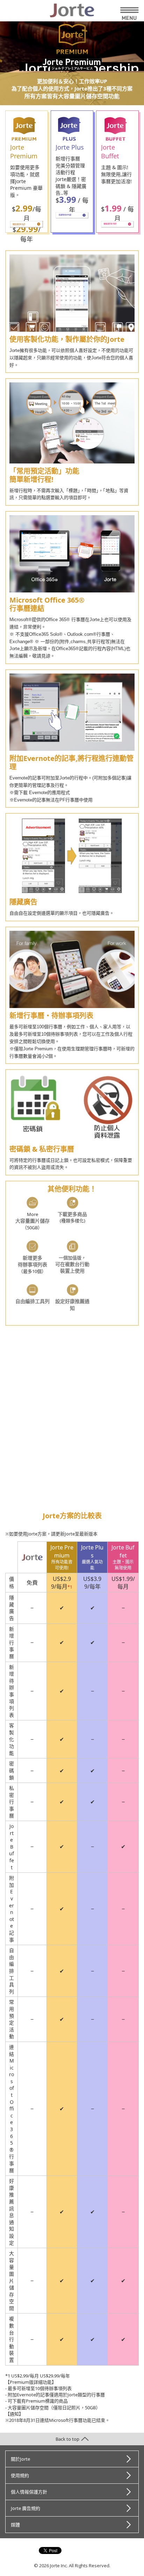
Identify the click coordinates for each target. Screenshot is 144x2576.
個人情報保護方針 (29, 2492)
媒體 (15, 2525)
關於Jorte (20, 2459)
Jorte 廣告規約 (26, 2508)
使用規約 (20, 2475)
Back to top (67, 2439)
